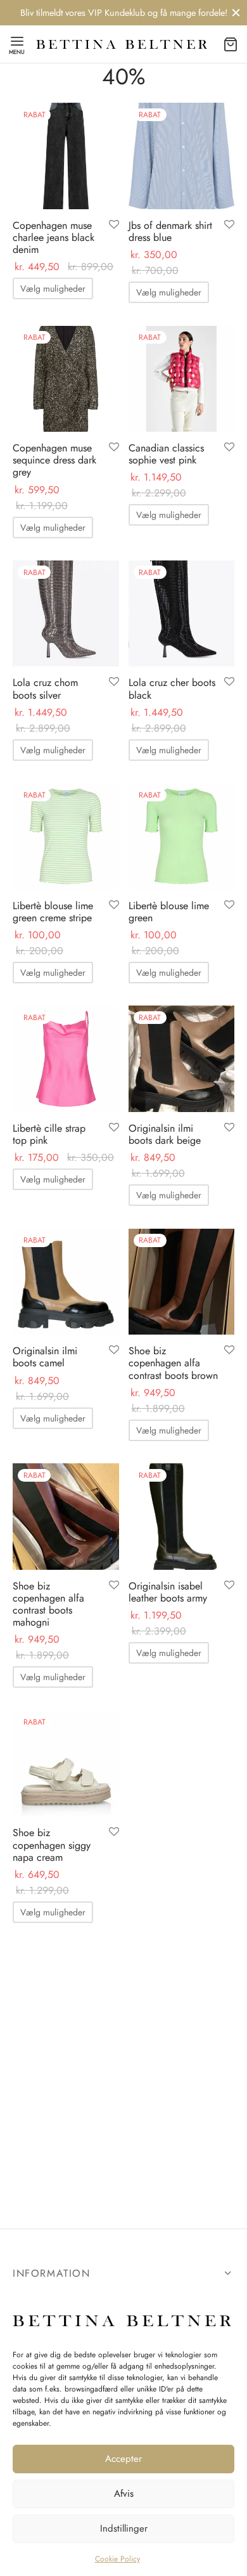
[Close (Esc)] (217, 1193)
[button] (123, 1359)
